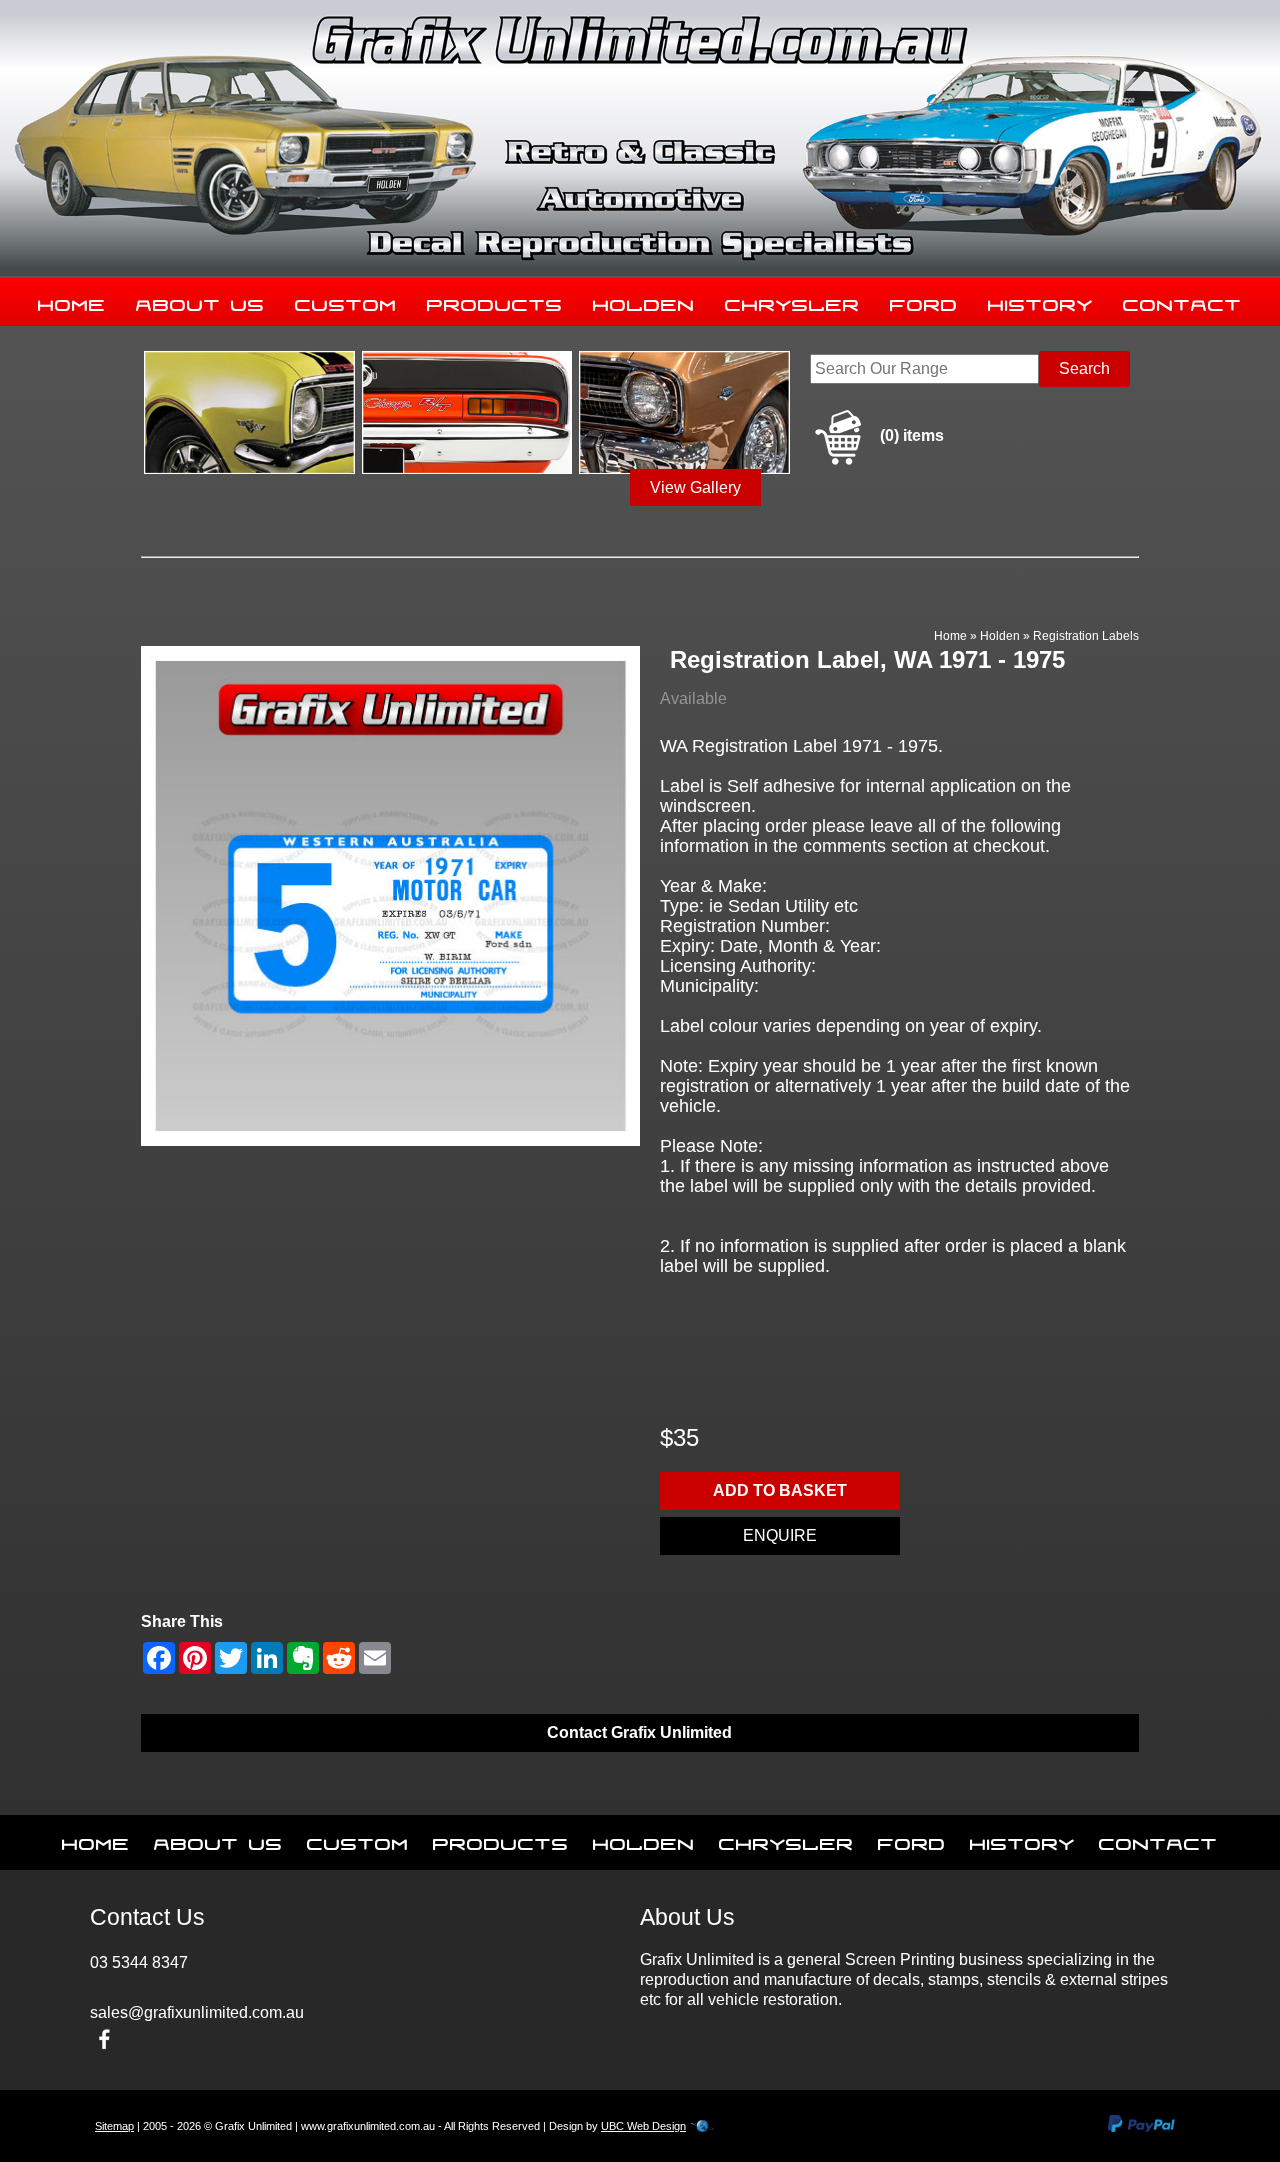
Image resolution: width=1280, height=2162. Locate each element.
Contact (1182, 301)
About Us (200, 301)
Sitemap (114, 2126)
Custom (346, 301)
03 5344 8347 (139, 1962)
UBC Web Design (643, 2126)
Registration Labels (1086, 636)
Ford (924, 301)
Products (495, 301)
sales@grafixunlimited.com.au (197, 2012)
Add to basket (780, 1490)
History (1040, 301)
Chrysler (792, 301)
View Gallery (695, 487)
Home (72, 301)
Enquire (780, 1535)
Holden (644, 301)
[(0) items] (877, 461)
